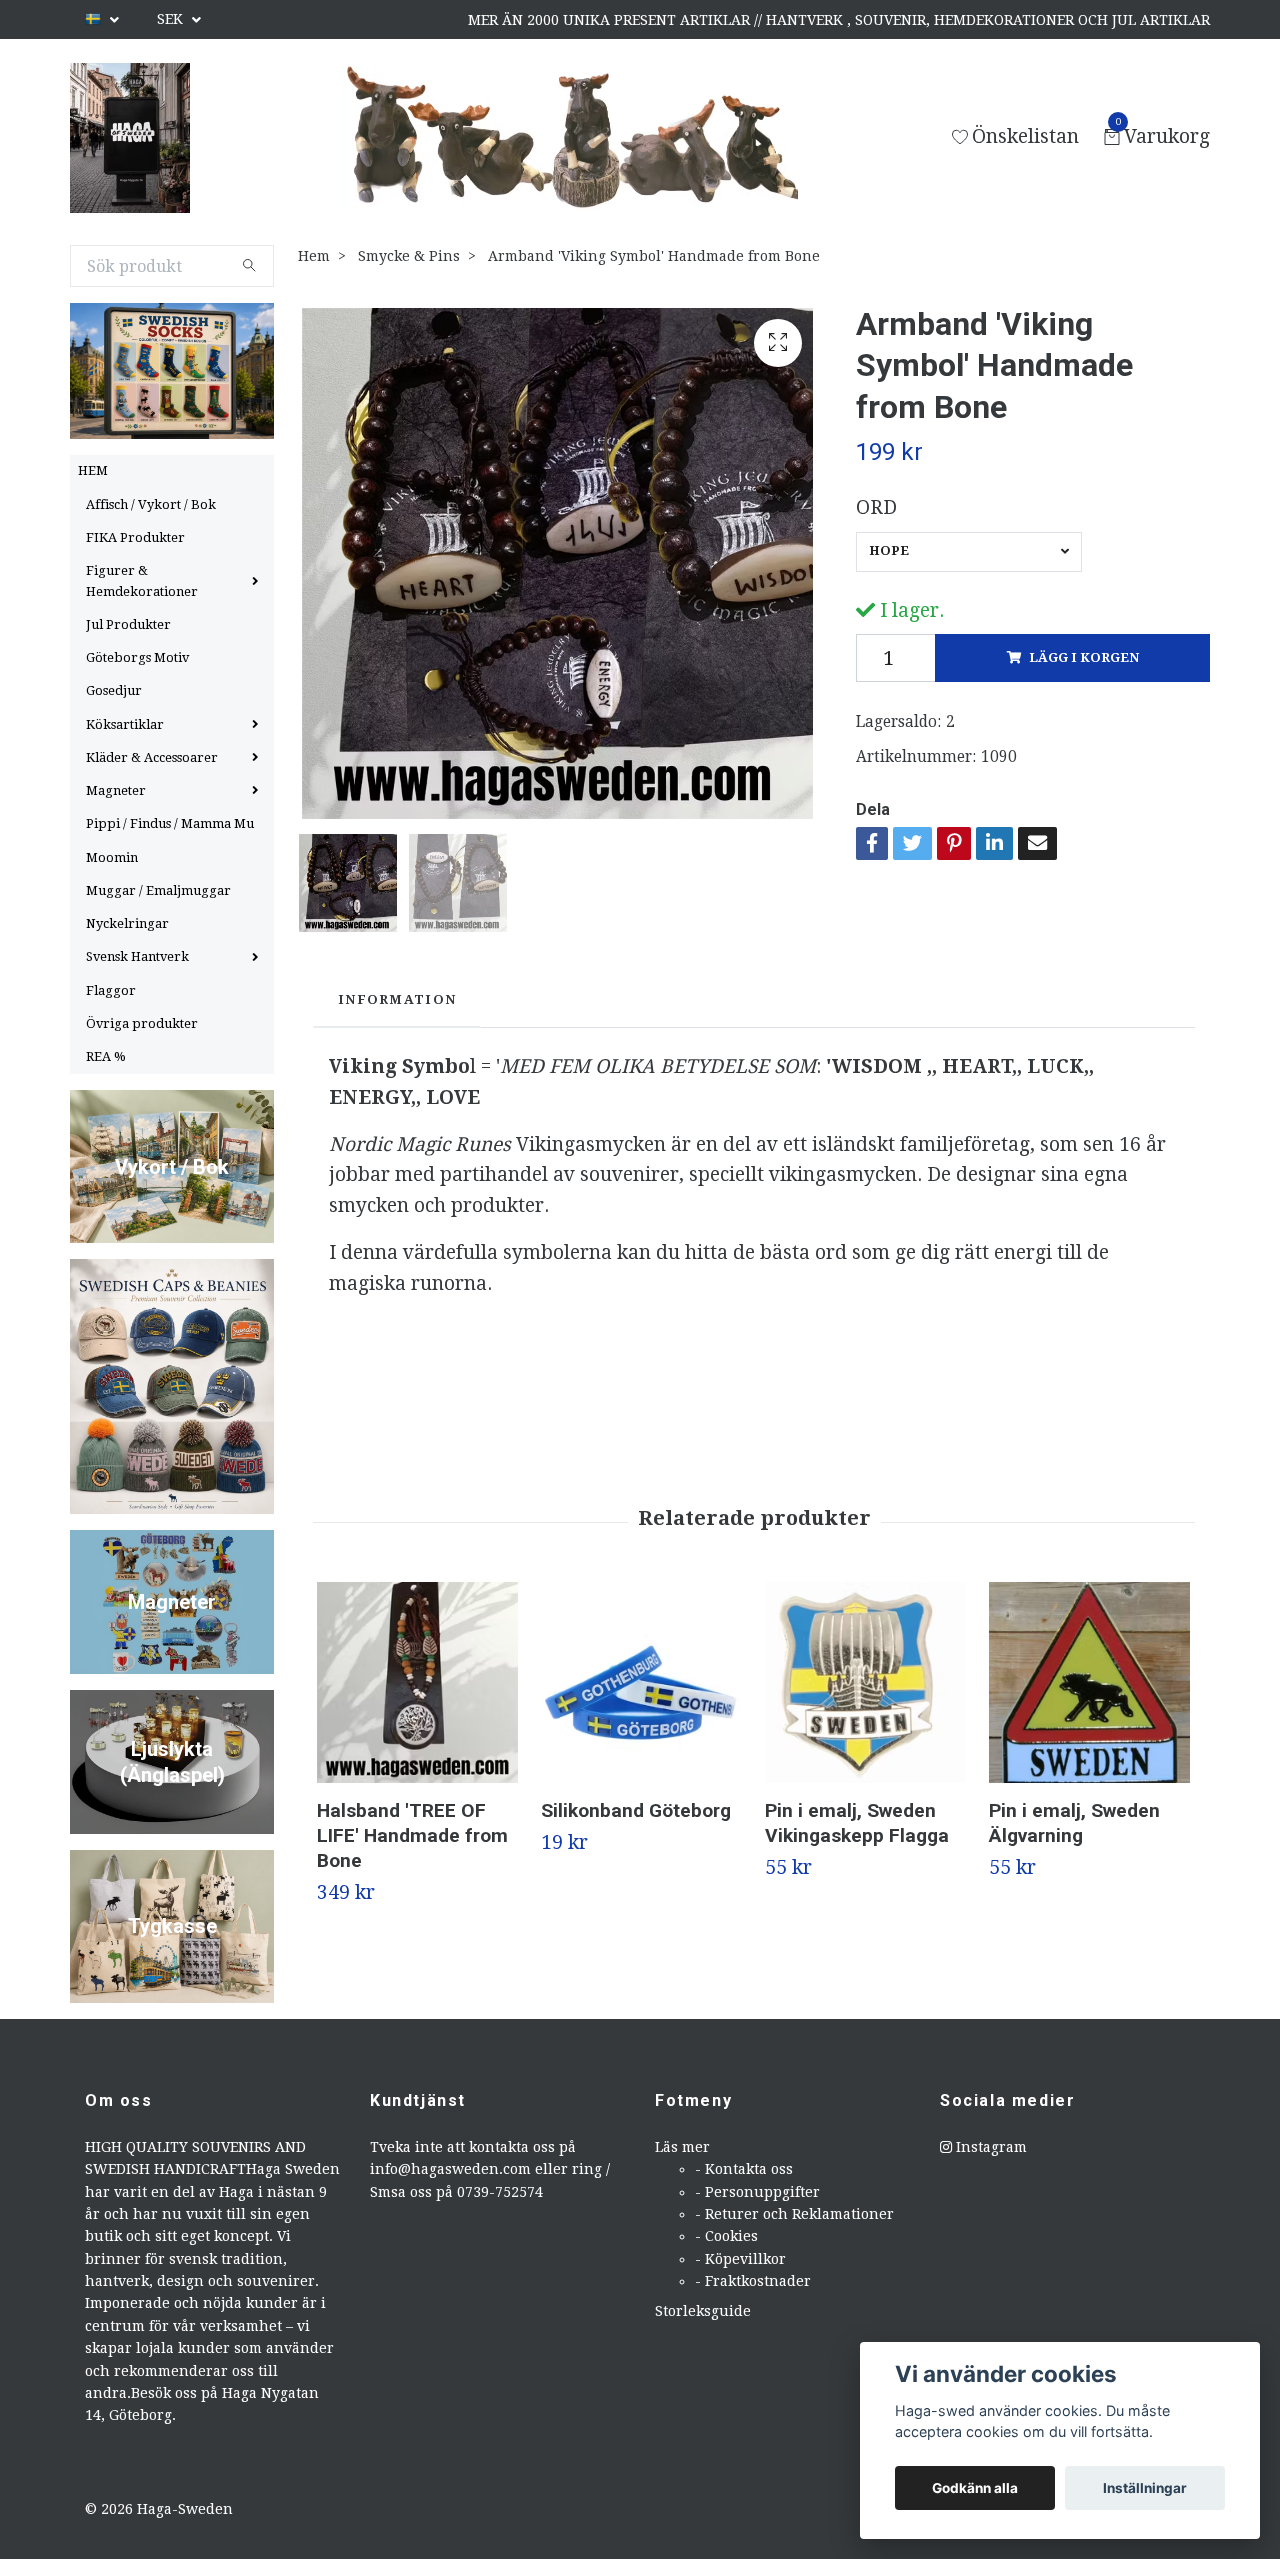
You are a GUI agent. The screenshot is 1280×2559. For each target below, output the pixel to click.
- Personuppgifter (757, 2192)
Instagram (989, 2147)
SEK (172, 19)
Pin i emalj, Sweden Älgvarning (1074, 1823)
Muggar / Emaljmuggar (158, 890)
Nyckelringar (127, 923)
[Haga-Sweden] (130, 138)
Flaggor (111, 990)
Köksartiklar (125, 724)
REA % (106, 1056)
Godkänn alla (975, 2488)
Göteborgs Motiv (137, 657)
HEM (93, 470)
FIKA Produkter (135, 537)
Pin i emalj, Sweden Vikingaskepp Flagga (857, 1823)
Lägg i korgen (1084, 657)
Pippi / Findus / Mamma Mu (170, 823)
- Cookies (726, 2236)
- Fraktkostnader (753, 2281)
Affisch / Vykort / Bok (151, 504)
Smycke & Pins (409, 256)
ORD (876, 507)
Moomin (112, 857)
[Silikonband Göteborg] (641, 1682)
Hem (314, 256)
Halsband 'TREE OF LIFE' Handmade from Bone (412, 1835)
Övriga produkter (142, 1023)
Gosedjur (114, 690)
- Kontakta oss (744, 2169)
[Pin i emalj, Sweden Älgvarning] (1089, 1682)
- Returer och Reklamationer (794, 2214)
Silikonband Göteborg (636, 1810)
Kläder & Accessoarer (152, 757)
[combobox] (969, 552)
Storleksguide (703, 2311)
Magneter (116, 790)
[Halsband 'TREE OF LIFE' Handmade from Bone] (417, 1682)
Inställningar (1145, 2488)
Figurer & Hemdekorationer (142, 580)
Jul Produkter (128, 624)
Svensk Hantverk (137, 956)
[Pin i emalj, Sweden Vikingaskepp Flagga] (865, 1682)
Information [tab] (397, 999)
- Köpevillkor (740, 2259)
